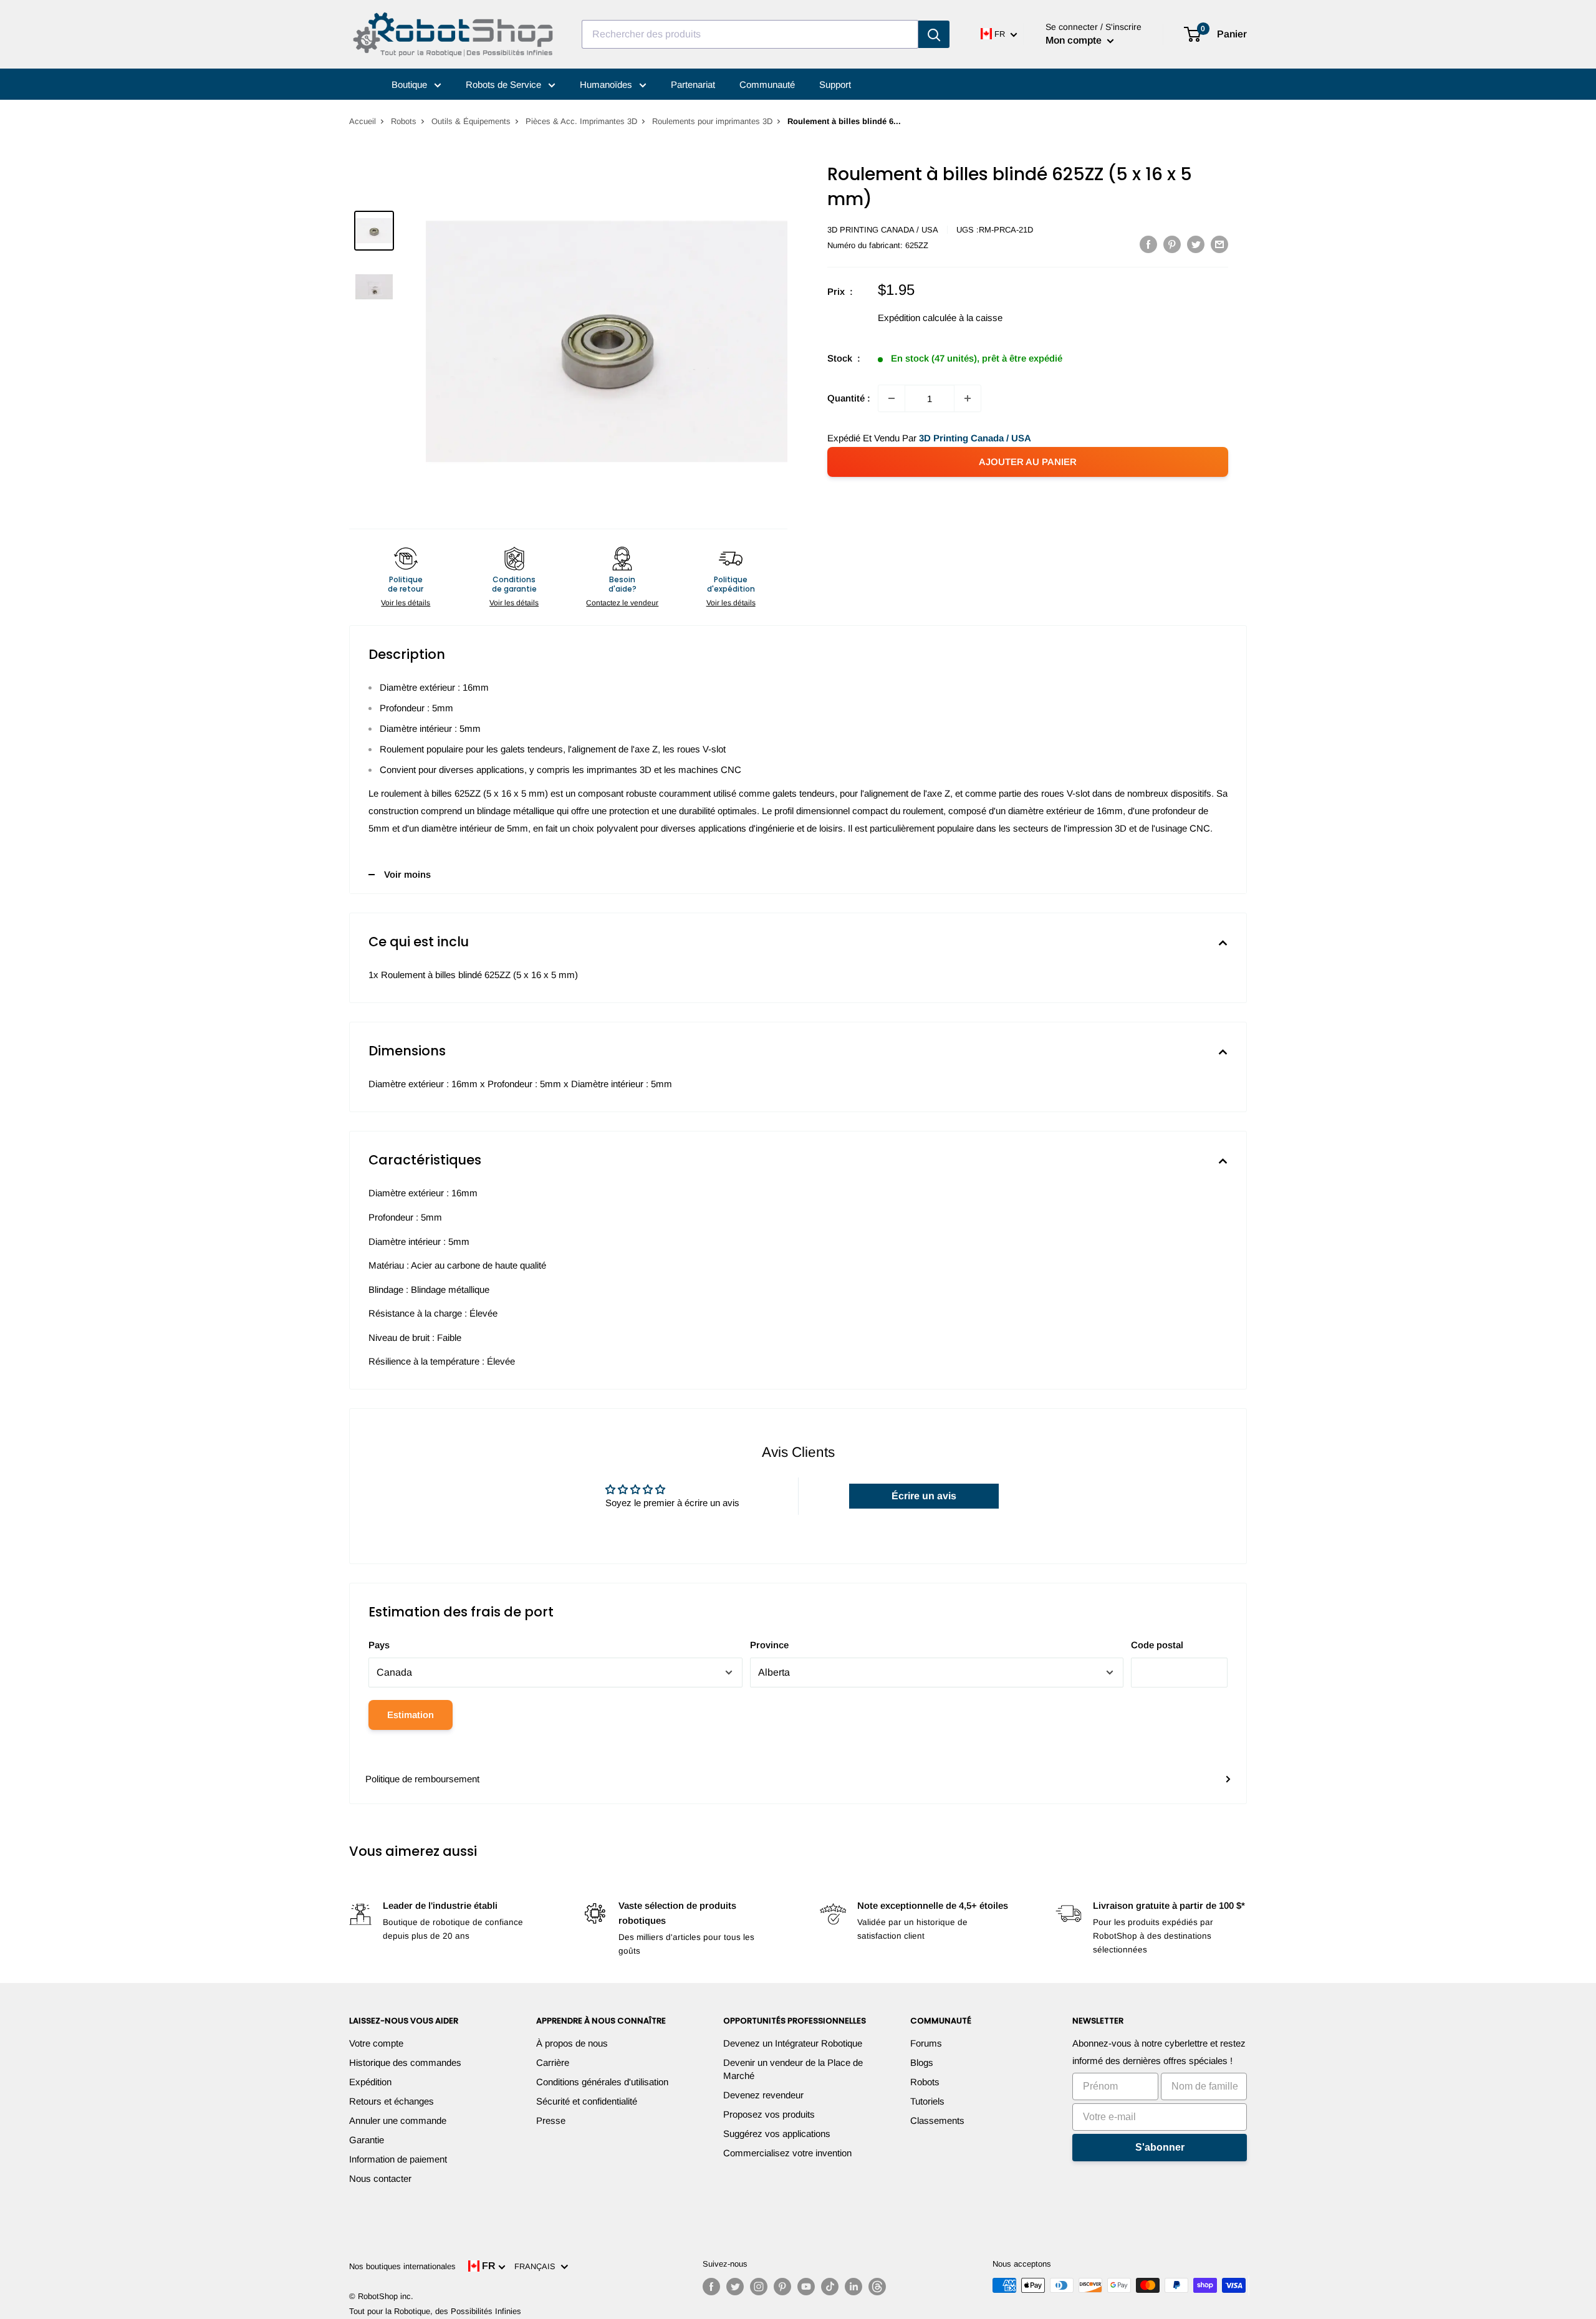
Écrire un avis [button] (924, 1496)
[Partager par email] (1219, 244)
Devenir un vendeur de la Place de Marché (793, 2069)
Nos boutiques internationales (402, 2266)
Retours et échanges (392, 2101)
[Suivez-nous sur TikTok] (830, 2287)
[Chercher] (934, 34)
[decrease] (892, 398)
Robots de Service (505, 84)
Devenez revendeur (763, 2095)
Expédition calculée (917, 318)
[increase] (968, 398)
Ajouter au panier (1028, 462)
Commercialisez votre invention (787, 2153)
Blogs (922, 2062)
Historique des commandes (405, 2062)
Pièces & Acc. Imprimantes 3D (581, 121)
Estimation (411, 1715)
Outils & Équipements (471, 121)
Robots (404, 121)
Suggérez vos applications (777, 2134)
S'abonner (1160, 2147)
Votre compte (376, 2043)
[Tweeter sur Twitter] (1196, 244)
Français (537, 2266)
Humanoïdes (607, 84)
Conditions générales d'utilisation (602, 2082)
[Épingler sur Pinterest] (1172, 244)
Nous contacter (380, 2178)
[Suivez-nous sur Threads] (877, 2287)
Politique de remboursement (422, 1779)
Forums (926, 2043)
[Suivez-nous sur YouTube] (806, 2287)
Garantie (367, 2140)
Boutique (411, 84)
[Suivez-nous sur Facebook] (711, 2287)
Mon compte (1075, 40)
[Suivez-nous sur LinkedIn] (853, 2287)
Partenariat (693, 84)
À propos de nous (572, 2043)
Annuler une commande (398, 2120)
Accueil (363, 121)
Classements (937, 2120)
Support (835, 84)
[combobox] (750, 34)
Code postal (1157, 1645)
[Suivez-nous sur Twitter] (735, 2287)
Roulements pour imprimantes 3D (712, 121)
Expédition (370, 2082)
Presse (551, 2120)
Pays (379, 1645)
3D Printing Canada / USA (883, 230)
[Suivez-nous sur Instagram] (759, 2287)
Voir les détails (406, 603)
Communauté (767, 84)
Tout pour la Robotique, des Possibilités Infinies (435, 2311)
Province (769, 1645)
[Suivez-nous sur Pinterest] (782, 2287)
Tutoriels (927, 2101)
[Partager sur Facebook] (1148, 244)
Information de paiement (398, 2159)
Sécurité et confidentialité (587, 2101)
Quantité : (849, 398)
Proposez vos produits (769, 2114)
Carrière (553, 2062)
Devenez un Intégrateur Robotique (793, 2043)
